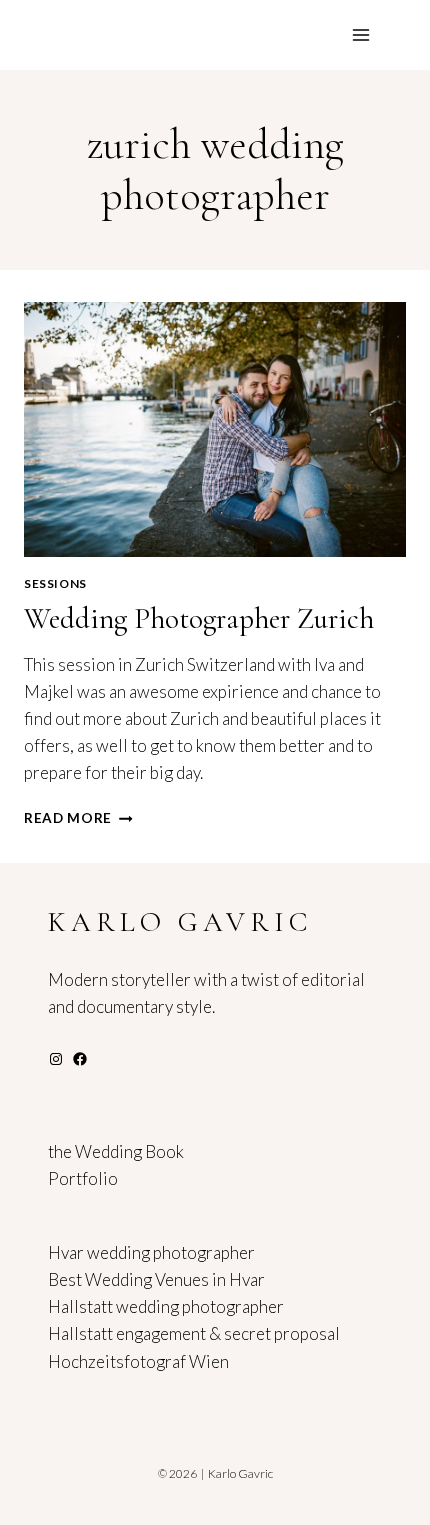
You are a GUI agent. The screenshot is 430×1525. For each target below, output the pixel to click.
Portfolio (83, 1178)
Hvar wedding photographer (151, 1252)
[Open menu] (360, 34)
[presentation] (215, 429)
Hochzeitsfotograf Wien (138, 1361)
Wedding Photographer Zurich (199, 618)
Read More (78, 818)
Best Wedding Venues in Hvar (156, 1279)
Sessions (55, 583)
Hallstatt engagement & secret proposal (194, 1333)
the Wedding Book (116, 1151)
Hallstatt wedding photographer (166, 1306)
